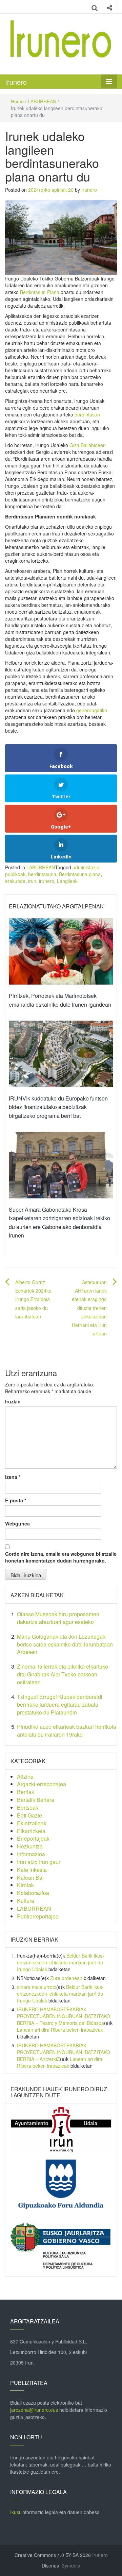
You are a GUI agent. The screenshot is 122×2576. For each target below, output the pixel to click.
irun (32, 881)
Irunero (16, 82)
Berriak (26, 1792)
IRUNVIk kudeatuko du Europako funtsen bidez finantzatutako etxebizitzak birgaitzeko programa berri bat (58, 1107)
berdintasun (87, 414)
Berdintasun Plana (40, 292)
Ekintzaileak (32, 1823)
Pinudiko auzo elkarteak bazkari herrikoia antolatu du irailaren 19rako (67, 1730)
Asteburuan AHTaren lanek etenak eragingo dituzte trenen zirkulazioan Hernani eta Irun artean (89, 1308)
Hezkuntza (30, 1846)
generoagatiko (92, 710)
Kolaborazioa (33, 1893)
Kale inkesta (32, 1870)
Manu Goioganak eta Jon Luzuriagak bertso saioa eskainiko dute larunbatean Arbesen (65, 1644)
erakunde (15, 881)
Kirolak (25, 1885)
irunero (47, 881)
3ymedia (71, 2565)
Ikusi (15, 2512)
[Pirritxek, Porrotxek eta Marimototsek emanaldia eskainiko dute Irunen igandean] (61, 951)
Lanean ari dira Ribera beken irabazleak (60, 2030)
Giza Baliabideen (88, 445)
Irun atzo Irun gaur (39, 1862)
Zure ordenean (66, 1978)
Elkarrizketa (31, 1831)
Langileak (67, 881)
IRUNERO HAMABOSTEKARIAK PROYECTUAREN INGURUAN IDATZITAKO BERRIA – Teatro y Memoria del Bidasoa (64, 2016)
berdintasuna (42, 874)
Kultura (26, 1901)
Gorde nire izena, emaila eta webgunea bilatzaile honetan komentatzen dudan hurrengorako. (61, 1557)
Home (17, 101)
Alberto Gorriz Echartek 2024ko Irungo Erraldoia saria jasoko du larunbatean (33, 1299)
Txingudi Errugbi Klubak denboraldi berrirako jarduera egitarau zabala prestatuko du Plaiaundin (60, 1704)
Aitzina (25, 1777)
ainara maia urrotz (37, 1987)
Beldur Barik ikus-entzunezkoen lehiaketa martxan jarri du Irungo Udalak (60, 1962)
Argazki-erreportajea (42, 1784)
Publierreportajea (38, 1916)
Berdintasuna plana (80, 874)
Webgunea (17, 1523)
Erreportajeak (33, 1838)
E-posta (16, 1500)
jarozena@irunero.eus (34, 2410)
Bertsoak (28, 1807)
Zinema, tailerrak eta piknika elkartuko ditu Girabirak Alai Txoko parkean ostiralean (63, 1674)
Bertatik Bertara (36, 1800)
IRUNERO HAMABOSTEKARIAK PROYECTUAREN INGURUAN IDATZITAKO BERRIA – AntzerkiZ (64, 2052)
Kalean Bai (30, 1878)
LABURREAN (42, 101)
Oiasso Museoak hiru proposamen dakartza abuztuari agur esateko (58, 1618)
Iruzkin (13, 1401)
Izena (13, 1477)
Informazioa (31, 1854)
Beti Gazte (29, 1815)
